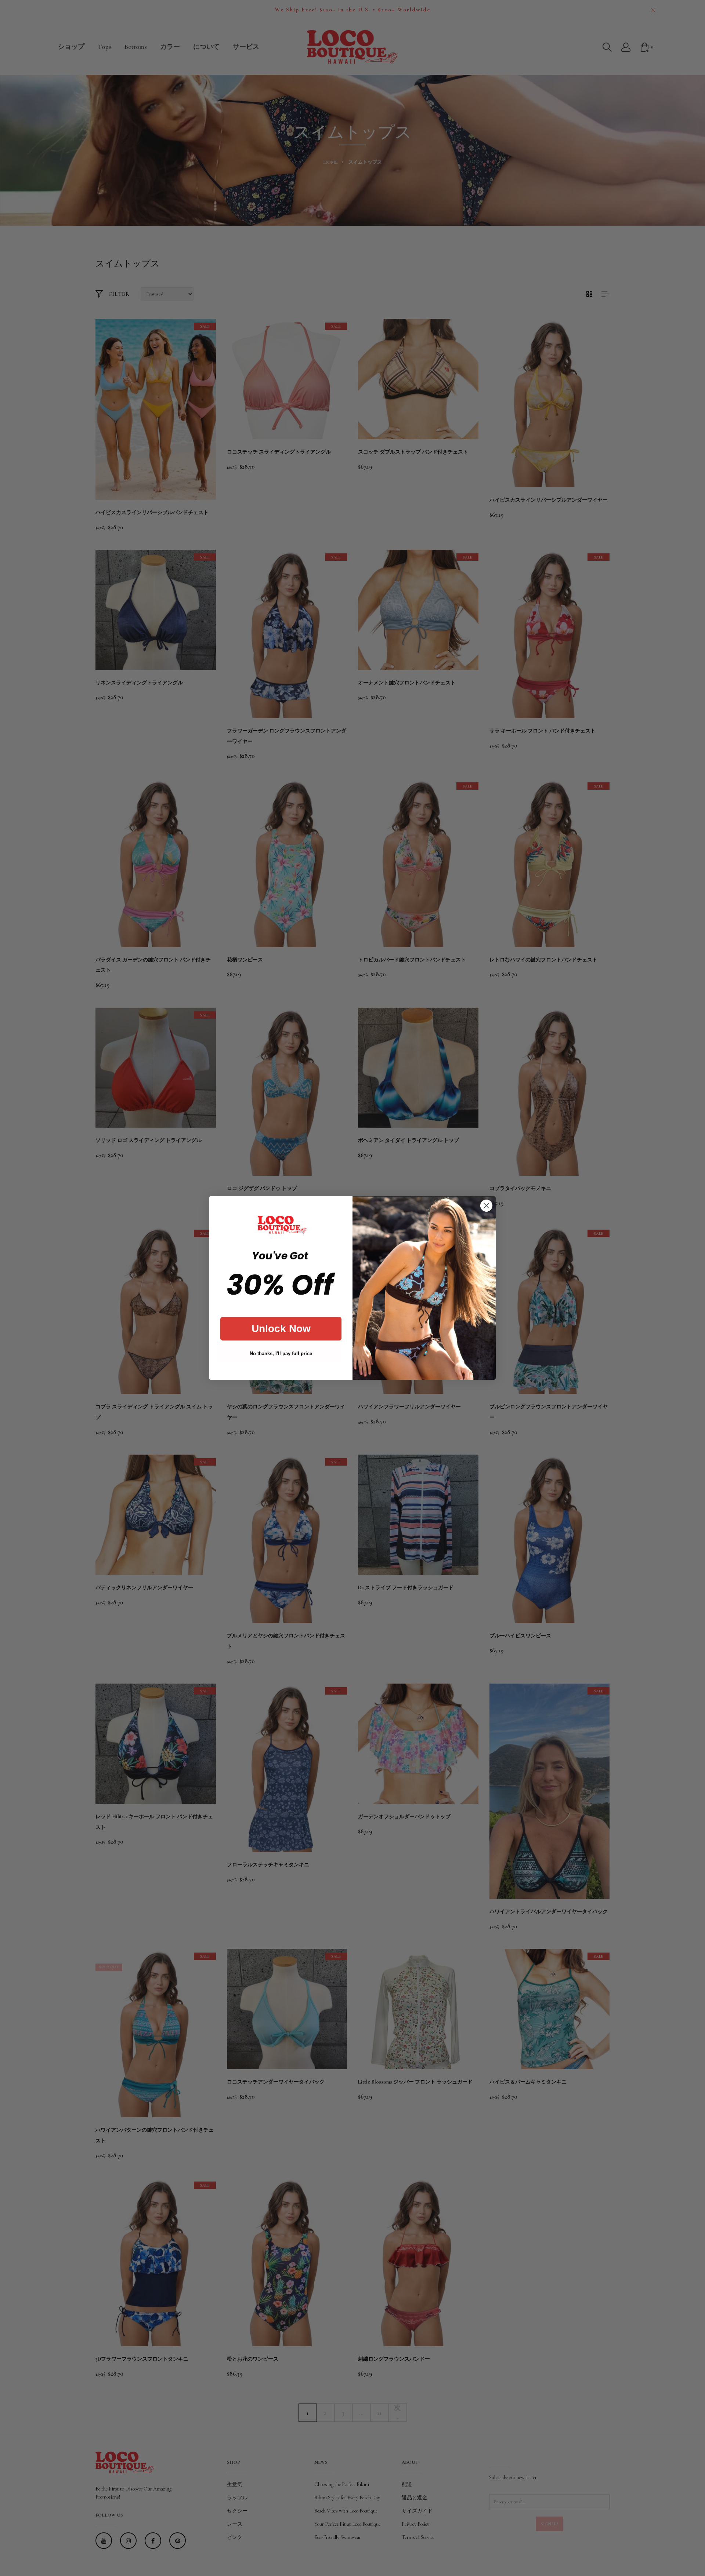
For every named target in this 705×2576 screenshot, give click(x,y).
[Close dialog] (486, 1206)
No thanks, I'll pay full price (281, 1354)
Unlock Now (281, 1329)
